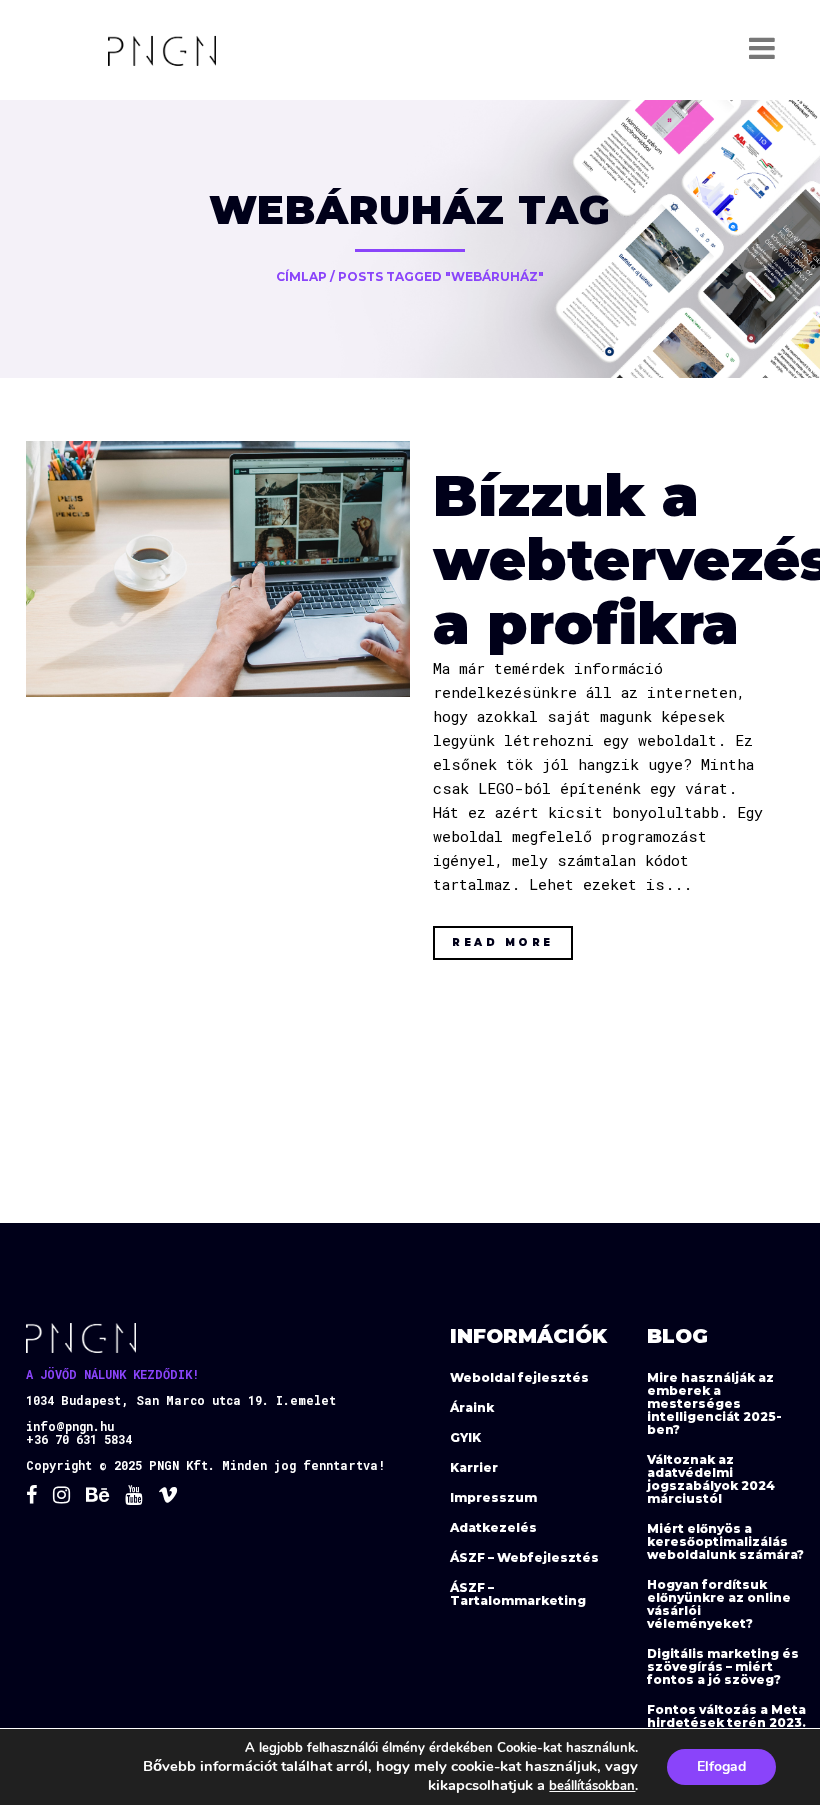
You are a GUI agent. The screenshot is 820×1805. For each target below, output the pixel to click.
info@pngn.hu (70, 1426)
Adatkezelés (493, 1527)
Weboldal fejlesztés (519, 1377)
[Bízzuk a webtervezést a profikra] (218, 569)
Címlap (301, 276)
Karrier (474, 1467)
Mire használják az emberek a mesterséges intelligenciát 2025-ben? (714, 1403)
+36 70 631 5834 (79, 1439)
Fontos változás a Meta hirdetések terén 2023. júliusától (726, 1722)
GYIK (465, 1437)
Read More (503, 942)
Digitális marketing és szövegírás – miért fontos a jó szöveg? (723, 1666)
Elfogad (721, 1766)
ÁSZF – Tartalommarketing (518, 1594)
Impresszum (493, 1497)
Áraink (472, 1407)
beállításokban (592, 1786)
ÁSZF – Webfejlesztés (524, 1557)
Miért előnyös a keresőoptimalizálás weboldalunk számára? (725, 1541)
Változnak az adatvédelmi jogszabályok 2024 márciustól (711, 1479)
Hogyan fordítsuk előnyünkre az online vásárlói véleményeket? (719, 1604)
